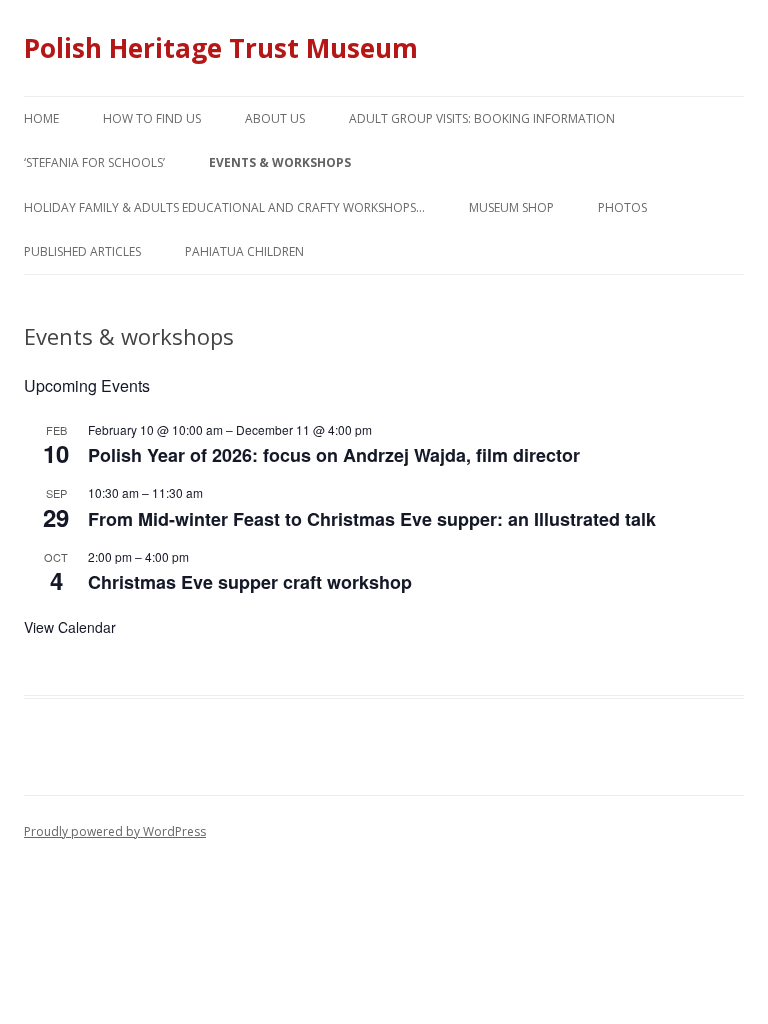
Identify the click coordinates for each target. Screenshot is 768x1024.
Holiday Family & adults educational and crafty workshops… (224, 207)
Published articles (82, 251)
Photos (622, 207)
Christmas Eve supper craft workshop (250, 582)
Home (41, 118)
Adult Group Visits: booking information (482, 118)
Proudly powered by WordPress (115, 831)
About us (275, 118)
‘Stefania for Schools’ (94, 162)
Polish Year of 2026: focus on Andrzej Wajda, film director (334, 455)
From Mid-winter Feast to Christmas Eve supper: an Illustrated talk (372, 519)
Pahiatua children (244, 251)
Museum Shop (511, 207)
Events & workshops (280, 162)
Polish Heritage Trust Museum (221, 48)
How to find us (152, 118)
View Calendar (70, 627)
